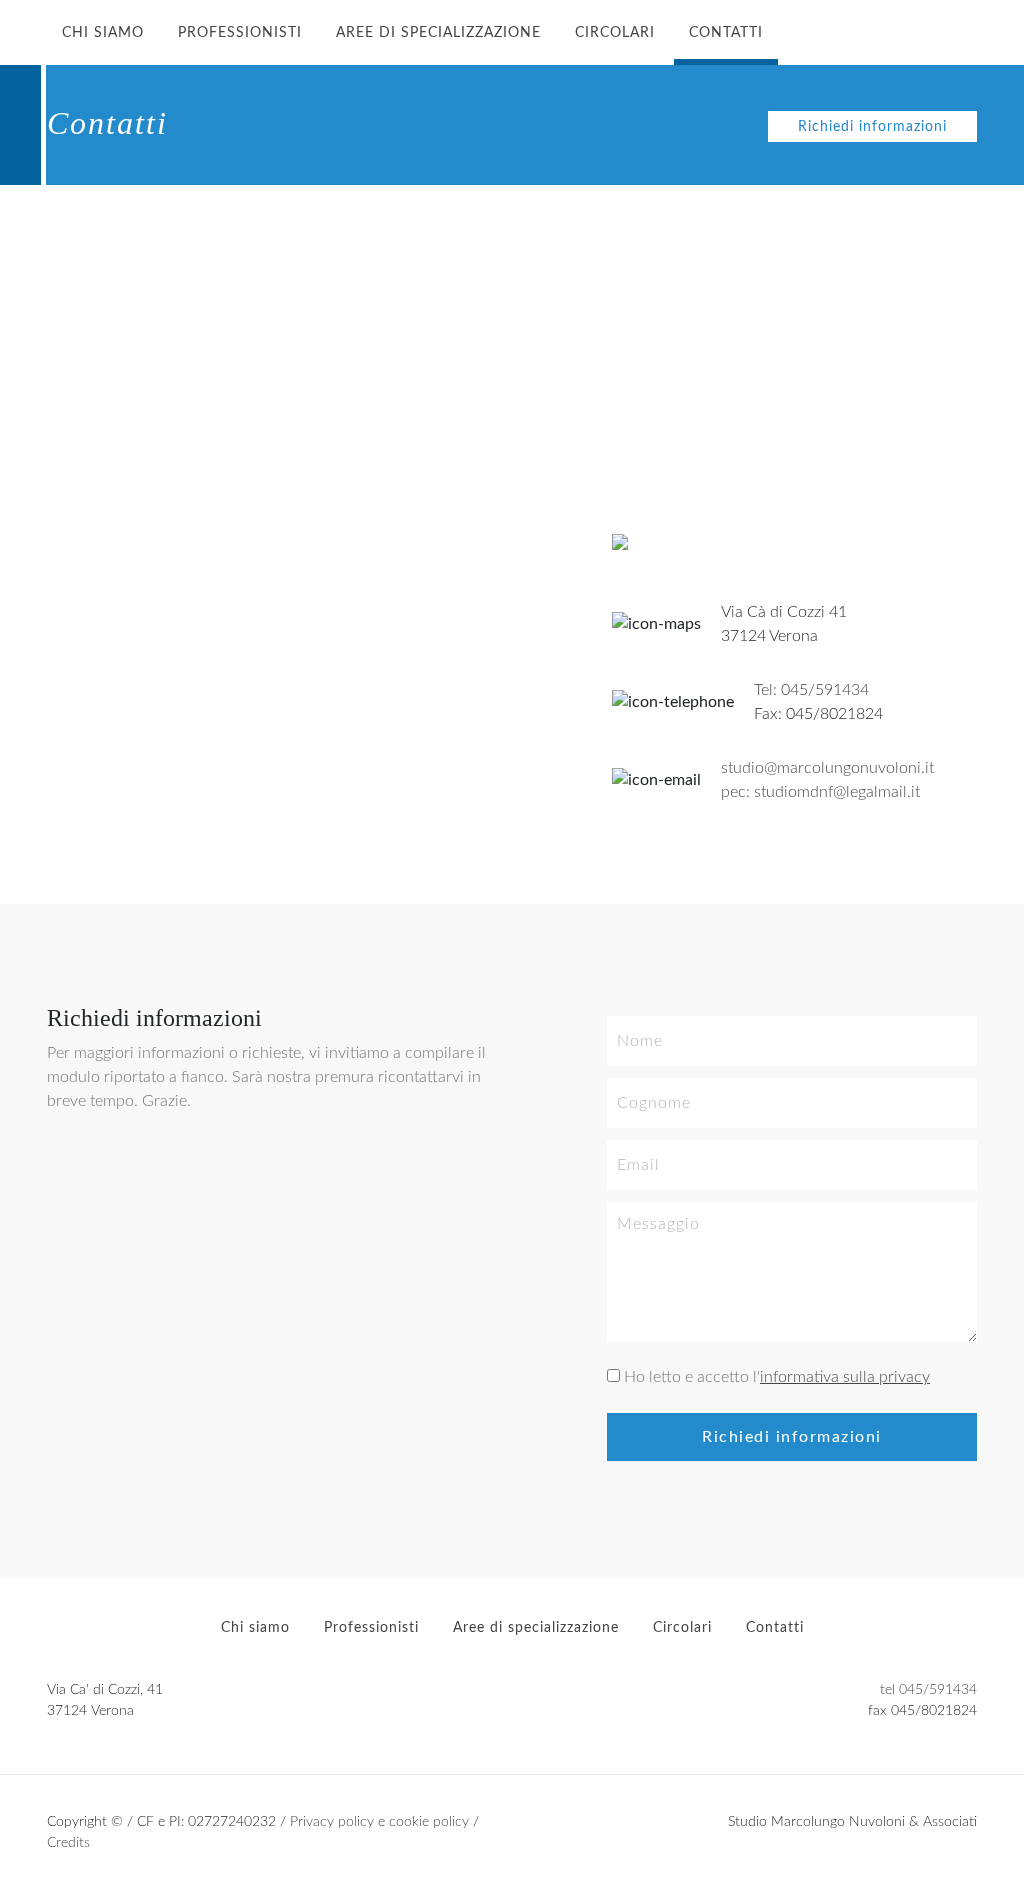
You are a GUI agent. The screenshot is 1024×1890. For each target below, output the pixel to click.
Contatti (726, 32)
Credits (68, 1842)
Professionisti (240, 32)
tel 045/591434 (928, 1689)
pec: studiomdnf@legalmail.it (820, 792)
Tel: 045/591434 (811, 690)
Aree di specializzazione (438, 32)
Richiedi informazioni (872, 126)
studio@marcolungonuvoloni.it (827, 768)
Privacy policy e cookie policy (379, 1821)
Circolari (615, 32)
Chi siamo (103, 32)
